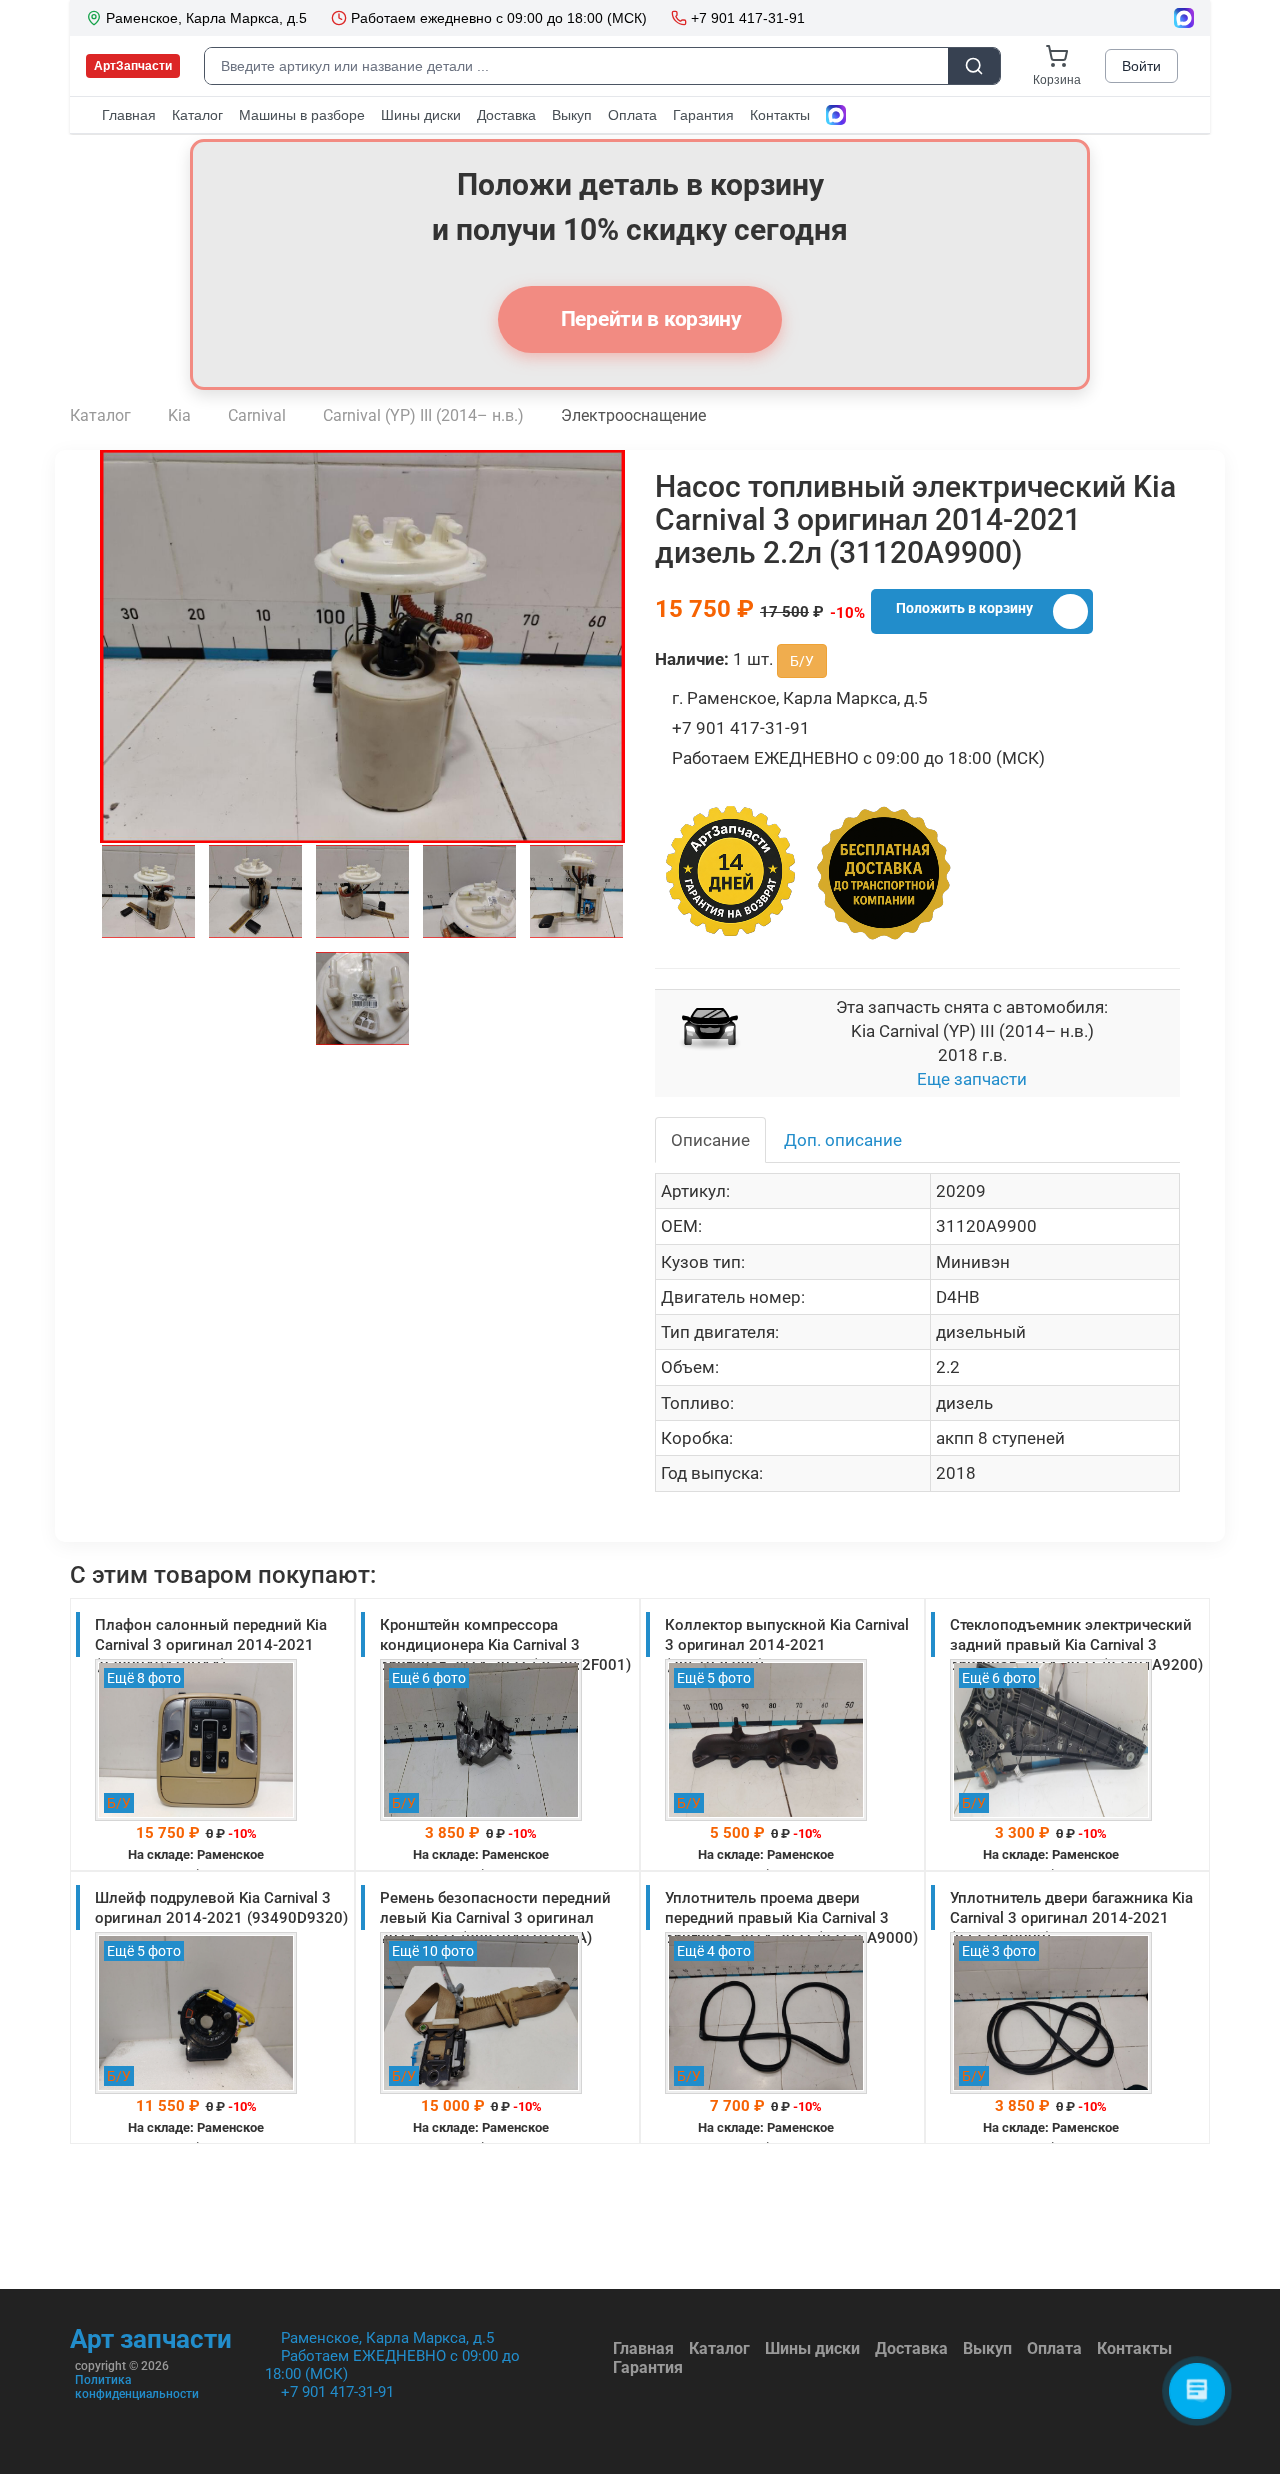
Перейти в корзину (649, 319)
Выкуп (987, 2348)
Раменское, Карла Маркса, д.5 (387, 2338)
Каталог (719, 2348)
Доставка (911, 2348)
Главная (643, 2348)
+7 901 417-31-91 (337, 2392)
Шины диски (812, 2348)
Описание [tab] (710, 1140)
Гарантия (648, 2367)
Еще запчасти (972, 1079)
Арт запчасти (151, 2339)
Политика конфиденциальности (137, 2387)
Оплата (1054, 2348)
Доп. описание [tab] (843, 1140)
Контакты (1134, 2348)
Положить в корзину (964, 608)
